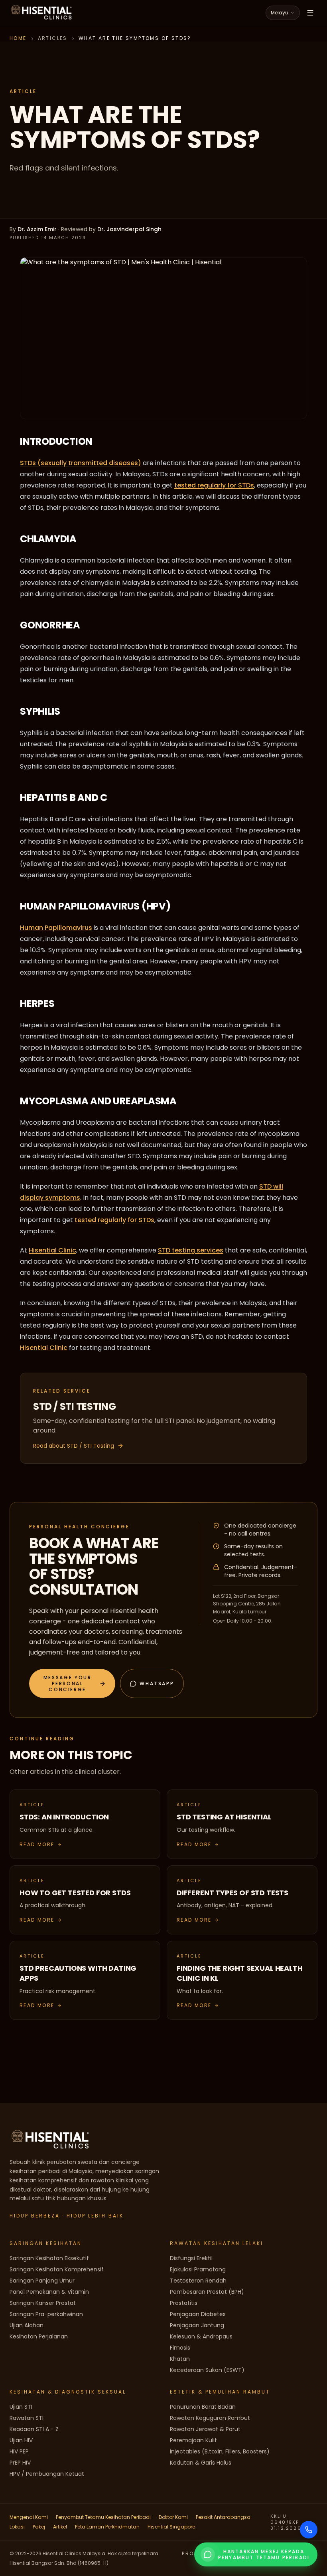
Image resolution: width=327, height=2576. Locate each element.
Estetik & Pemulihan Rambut (220, 2392)
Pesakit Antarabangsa (223, 2517)
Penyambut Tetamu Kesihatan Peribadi (103, 2517)
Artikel (60, 2527)
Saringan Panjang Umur (42, 2281)
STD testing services (191, 1250)
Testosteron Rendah (198, 2281)
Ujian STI (21, 2407)
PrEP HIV (20, 2463)
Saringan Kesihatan (46, 2243)
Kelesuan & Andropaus (201, 2336)
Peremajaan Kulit (193, 2440)
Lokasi (17, 2527)
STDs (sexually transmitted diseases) (81, 463)
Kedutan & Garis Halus (201, 2463)
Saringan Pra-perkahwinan (46, 2314)
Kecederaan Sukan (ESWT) (207, 2370)
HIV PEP (19, 2451)
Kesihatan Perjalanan (39, 2336)
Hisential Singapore (171, 2527)
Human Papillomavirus (56, 928)
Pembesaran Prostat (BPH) (207, 2292)
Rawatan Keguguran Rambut (210, 2418)
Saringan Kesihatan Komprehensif (57, 2269)
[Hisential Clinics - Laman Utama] (41, 13)
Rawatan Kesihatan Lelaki (217, 2243)
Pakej (39, 2527)
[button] (72, 1683)
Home (18, 38)
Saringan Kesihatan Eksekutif (49, 2258)
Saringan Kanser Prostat (43, 2303)
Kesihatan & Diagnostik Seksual (68, 2392)
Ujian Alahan (27, 2325)
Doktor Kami (173, 2517)
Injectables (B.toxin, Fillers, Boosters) (220, 2451)
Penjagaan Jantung (197, 2325)
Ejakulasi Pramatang (198, 2269)
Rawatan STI (27, 2418)
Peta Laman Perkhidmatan (107, 2527)
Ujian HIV (21, 2440)
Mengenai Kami (29, 2517)
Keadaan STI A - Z (34, 2429)
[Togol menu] (310, 13)
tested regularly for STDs (214, 485)
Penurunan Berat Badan (203, 2407)
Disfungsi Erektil (191, 2258)
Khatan (180, 2359)
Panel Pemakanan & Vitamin (49, 2292)
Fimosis (180, 2348)
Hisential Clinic (52, 1250)
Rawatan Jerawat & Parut (205, 2429)
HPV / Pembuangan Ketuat (47, 2474)
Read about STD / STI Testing (74, 1446)
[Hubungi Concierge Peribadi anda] (309, 2530)
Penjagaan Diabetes (198, 2314)
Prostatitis (184, 2303)
